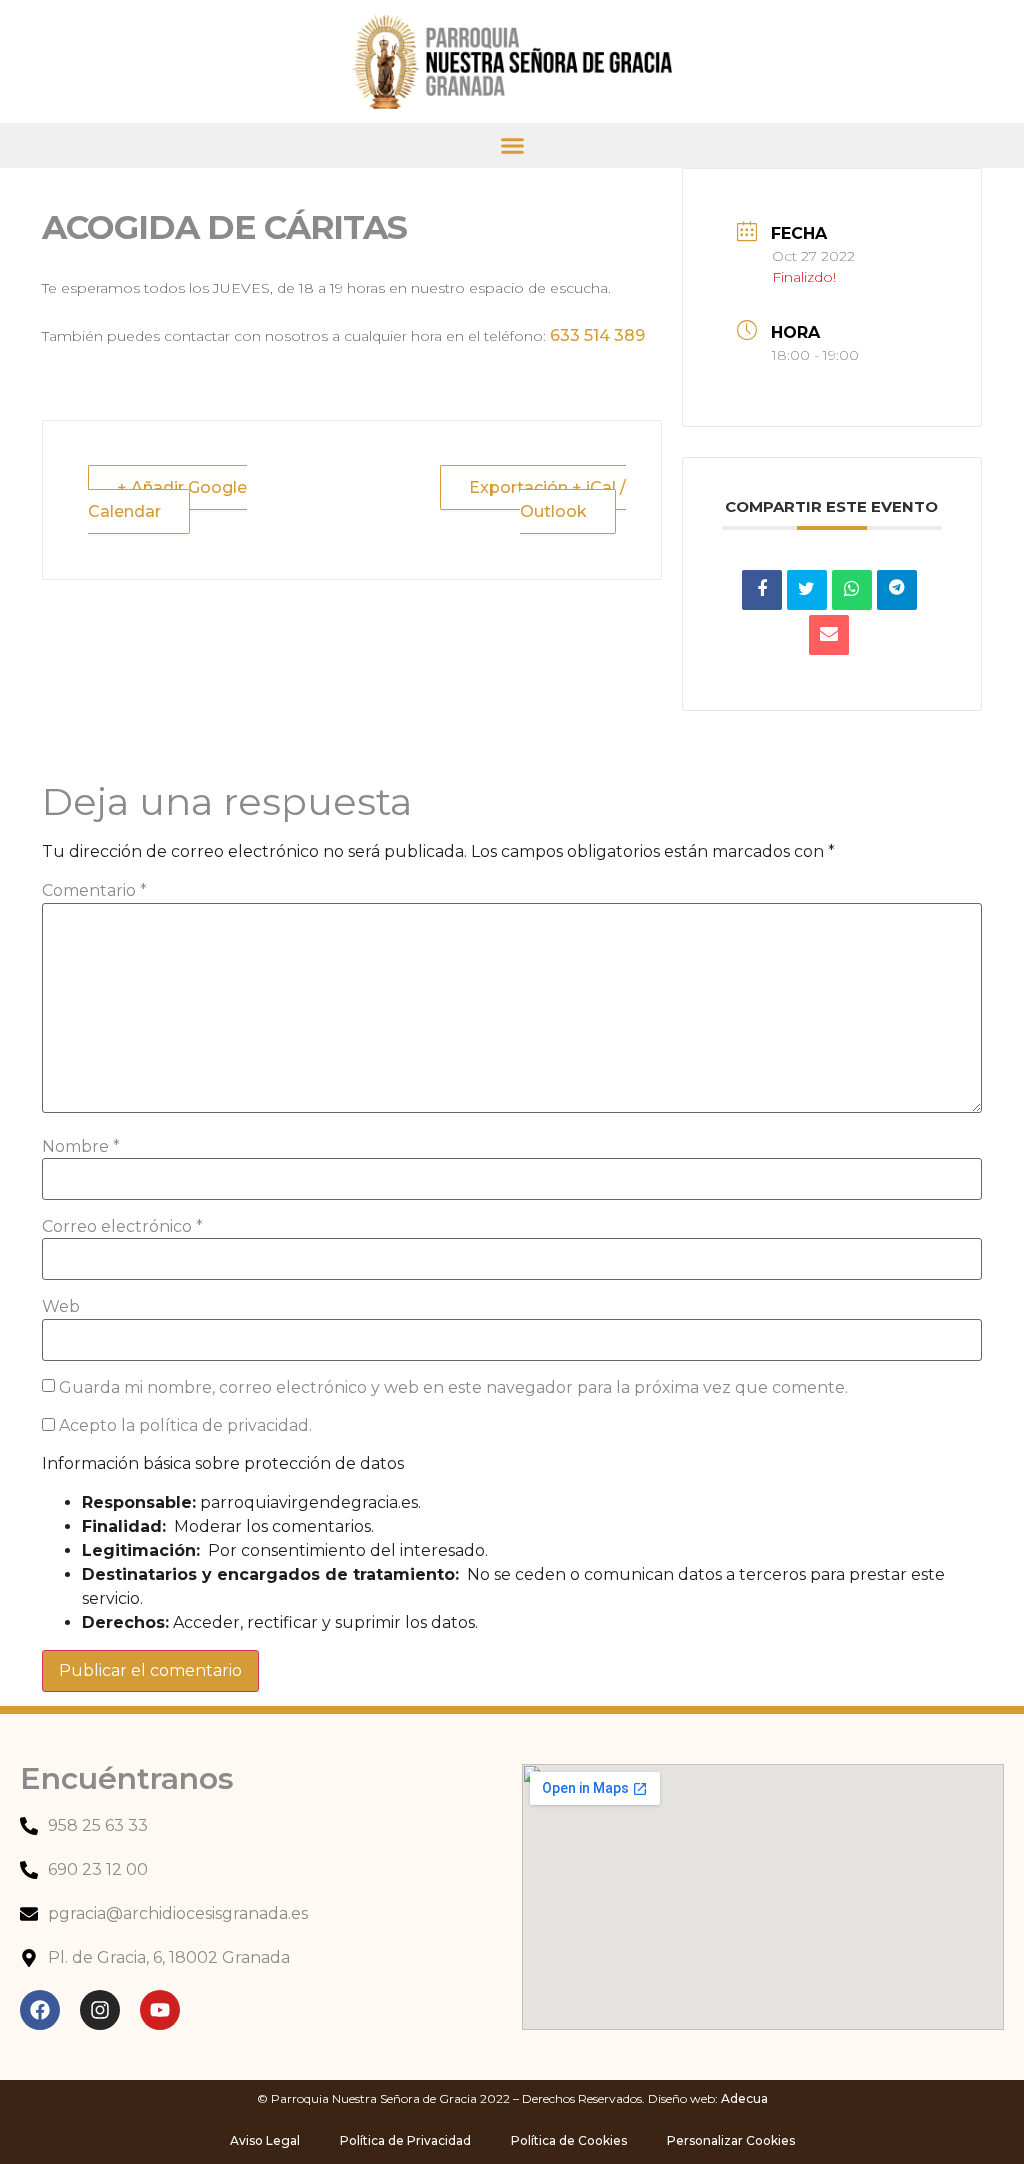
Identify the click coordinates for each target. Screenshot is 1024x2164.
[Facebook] (40, 2010)
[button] (512, 145)
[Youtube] (160, 2010)
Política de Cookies (569, 2140)
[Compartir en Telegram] (897, 590)
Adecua (744, 2098)
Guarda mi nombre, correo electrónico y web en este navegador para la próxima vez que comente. (453, 1388)
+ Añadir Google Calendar (167, 499)
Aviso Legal (265, 2140)
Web (61, 1307)
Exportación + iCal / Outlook (547, 499)
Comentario (94, 891)
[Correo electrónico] (829, 635)
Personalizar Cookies (731, 2140)
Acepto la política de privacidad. (183, 1426)
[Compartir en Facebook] (762, 590)
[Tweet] (807, 590)
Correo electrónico (122, 1227)
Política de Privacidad (405, 2140)
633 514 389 (597, 335)
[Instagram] (100, 2010)
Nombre (81, 1147)
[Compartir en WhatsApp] (852, 590)
